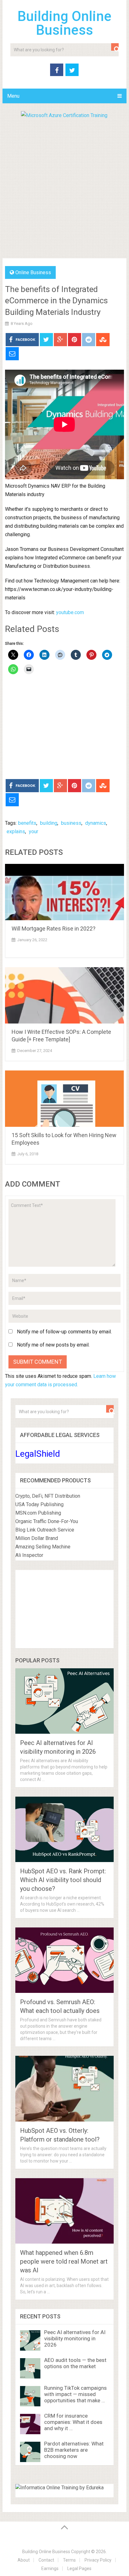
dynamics (96, 823)
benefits (27, 823)
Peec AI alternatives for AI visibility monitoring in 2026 (75, 2338)
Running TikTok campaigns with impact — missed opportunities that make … (75, 2394)
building (49, 823)
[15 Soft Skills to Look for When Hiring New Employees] (64, 1099)
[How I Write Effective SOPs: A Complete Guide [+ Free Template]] (64, 995)
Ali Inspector (29, 1555)
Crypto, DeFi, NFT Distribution (48, 1496)
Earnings (50, 2568)
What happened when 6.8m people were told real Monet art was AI (64, 2261)
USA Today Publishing (39, 1504)
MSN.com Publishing (38, 1513)
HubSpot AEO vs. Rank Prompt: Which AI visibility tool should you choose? (63, 1880)
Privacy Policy (98, 2560)
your (34, 831)
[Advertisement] (64, 187)
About (24, 2560)
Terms (69, 2560)
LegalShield (38, 1454)
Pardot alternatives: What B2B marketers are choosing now (74, 2450)
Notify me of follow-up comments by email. (64, 1332)
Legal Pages (79, 2568)
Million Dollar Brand (37, 1538)
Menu (13, 96)
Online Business (33, 272)
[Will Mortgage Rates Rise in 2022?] (64, 892)
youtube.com (70, 612)
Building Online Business (64, 23)
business (71, 823)
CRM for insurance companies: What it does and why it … (73, 2422)
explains (16, 831)
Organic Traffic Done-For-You (47, 1521)
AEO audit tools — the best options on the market (75, 2363)
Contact (46, 2560)
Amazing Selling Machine (43, 1547)
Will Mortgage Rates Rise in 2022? (54, 929)
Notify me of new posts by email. (53, 1345)
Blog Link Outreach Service (45, 1530)
